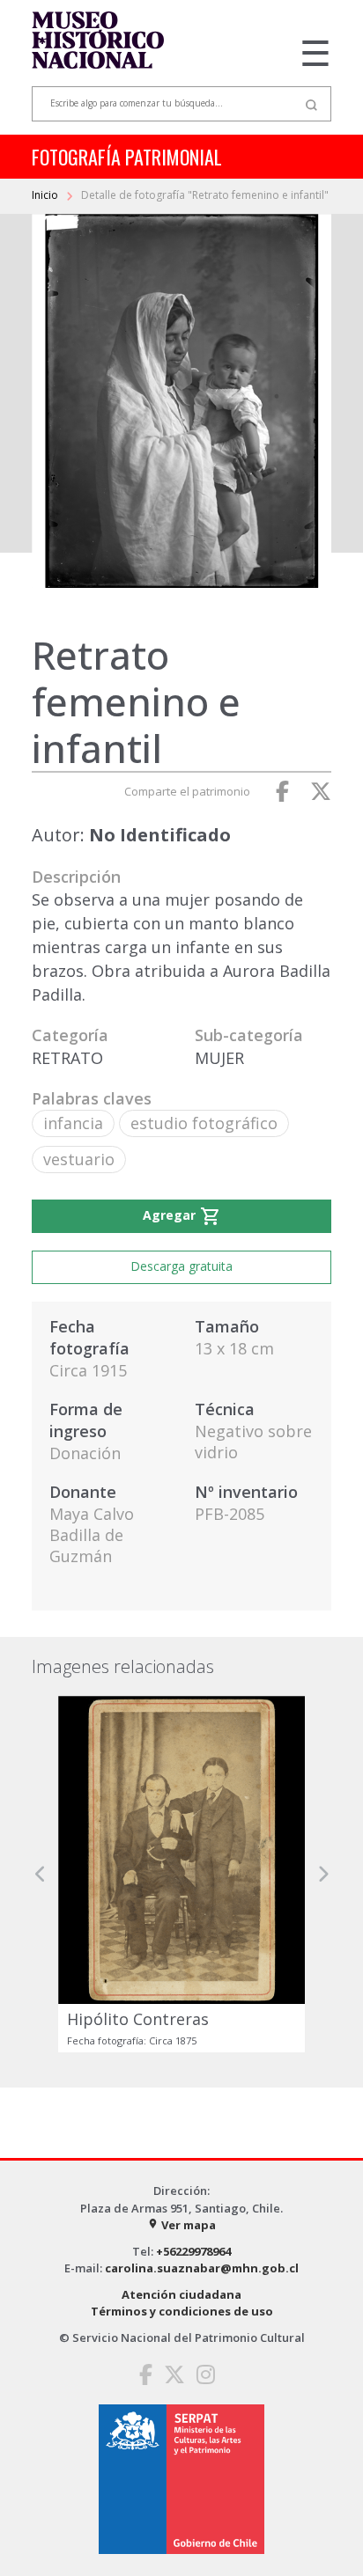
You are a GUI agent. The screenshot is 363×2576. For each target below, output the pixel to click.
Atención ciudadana (181, 2294)
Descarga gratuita (181, 1266)
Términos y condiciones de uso (182, 2311)
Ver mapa (181, 2225)
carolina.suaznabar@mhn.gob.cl (202, 2268)
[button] (41, 1875)
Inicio (46, 195)
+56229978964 (193, 2251)
